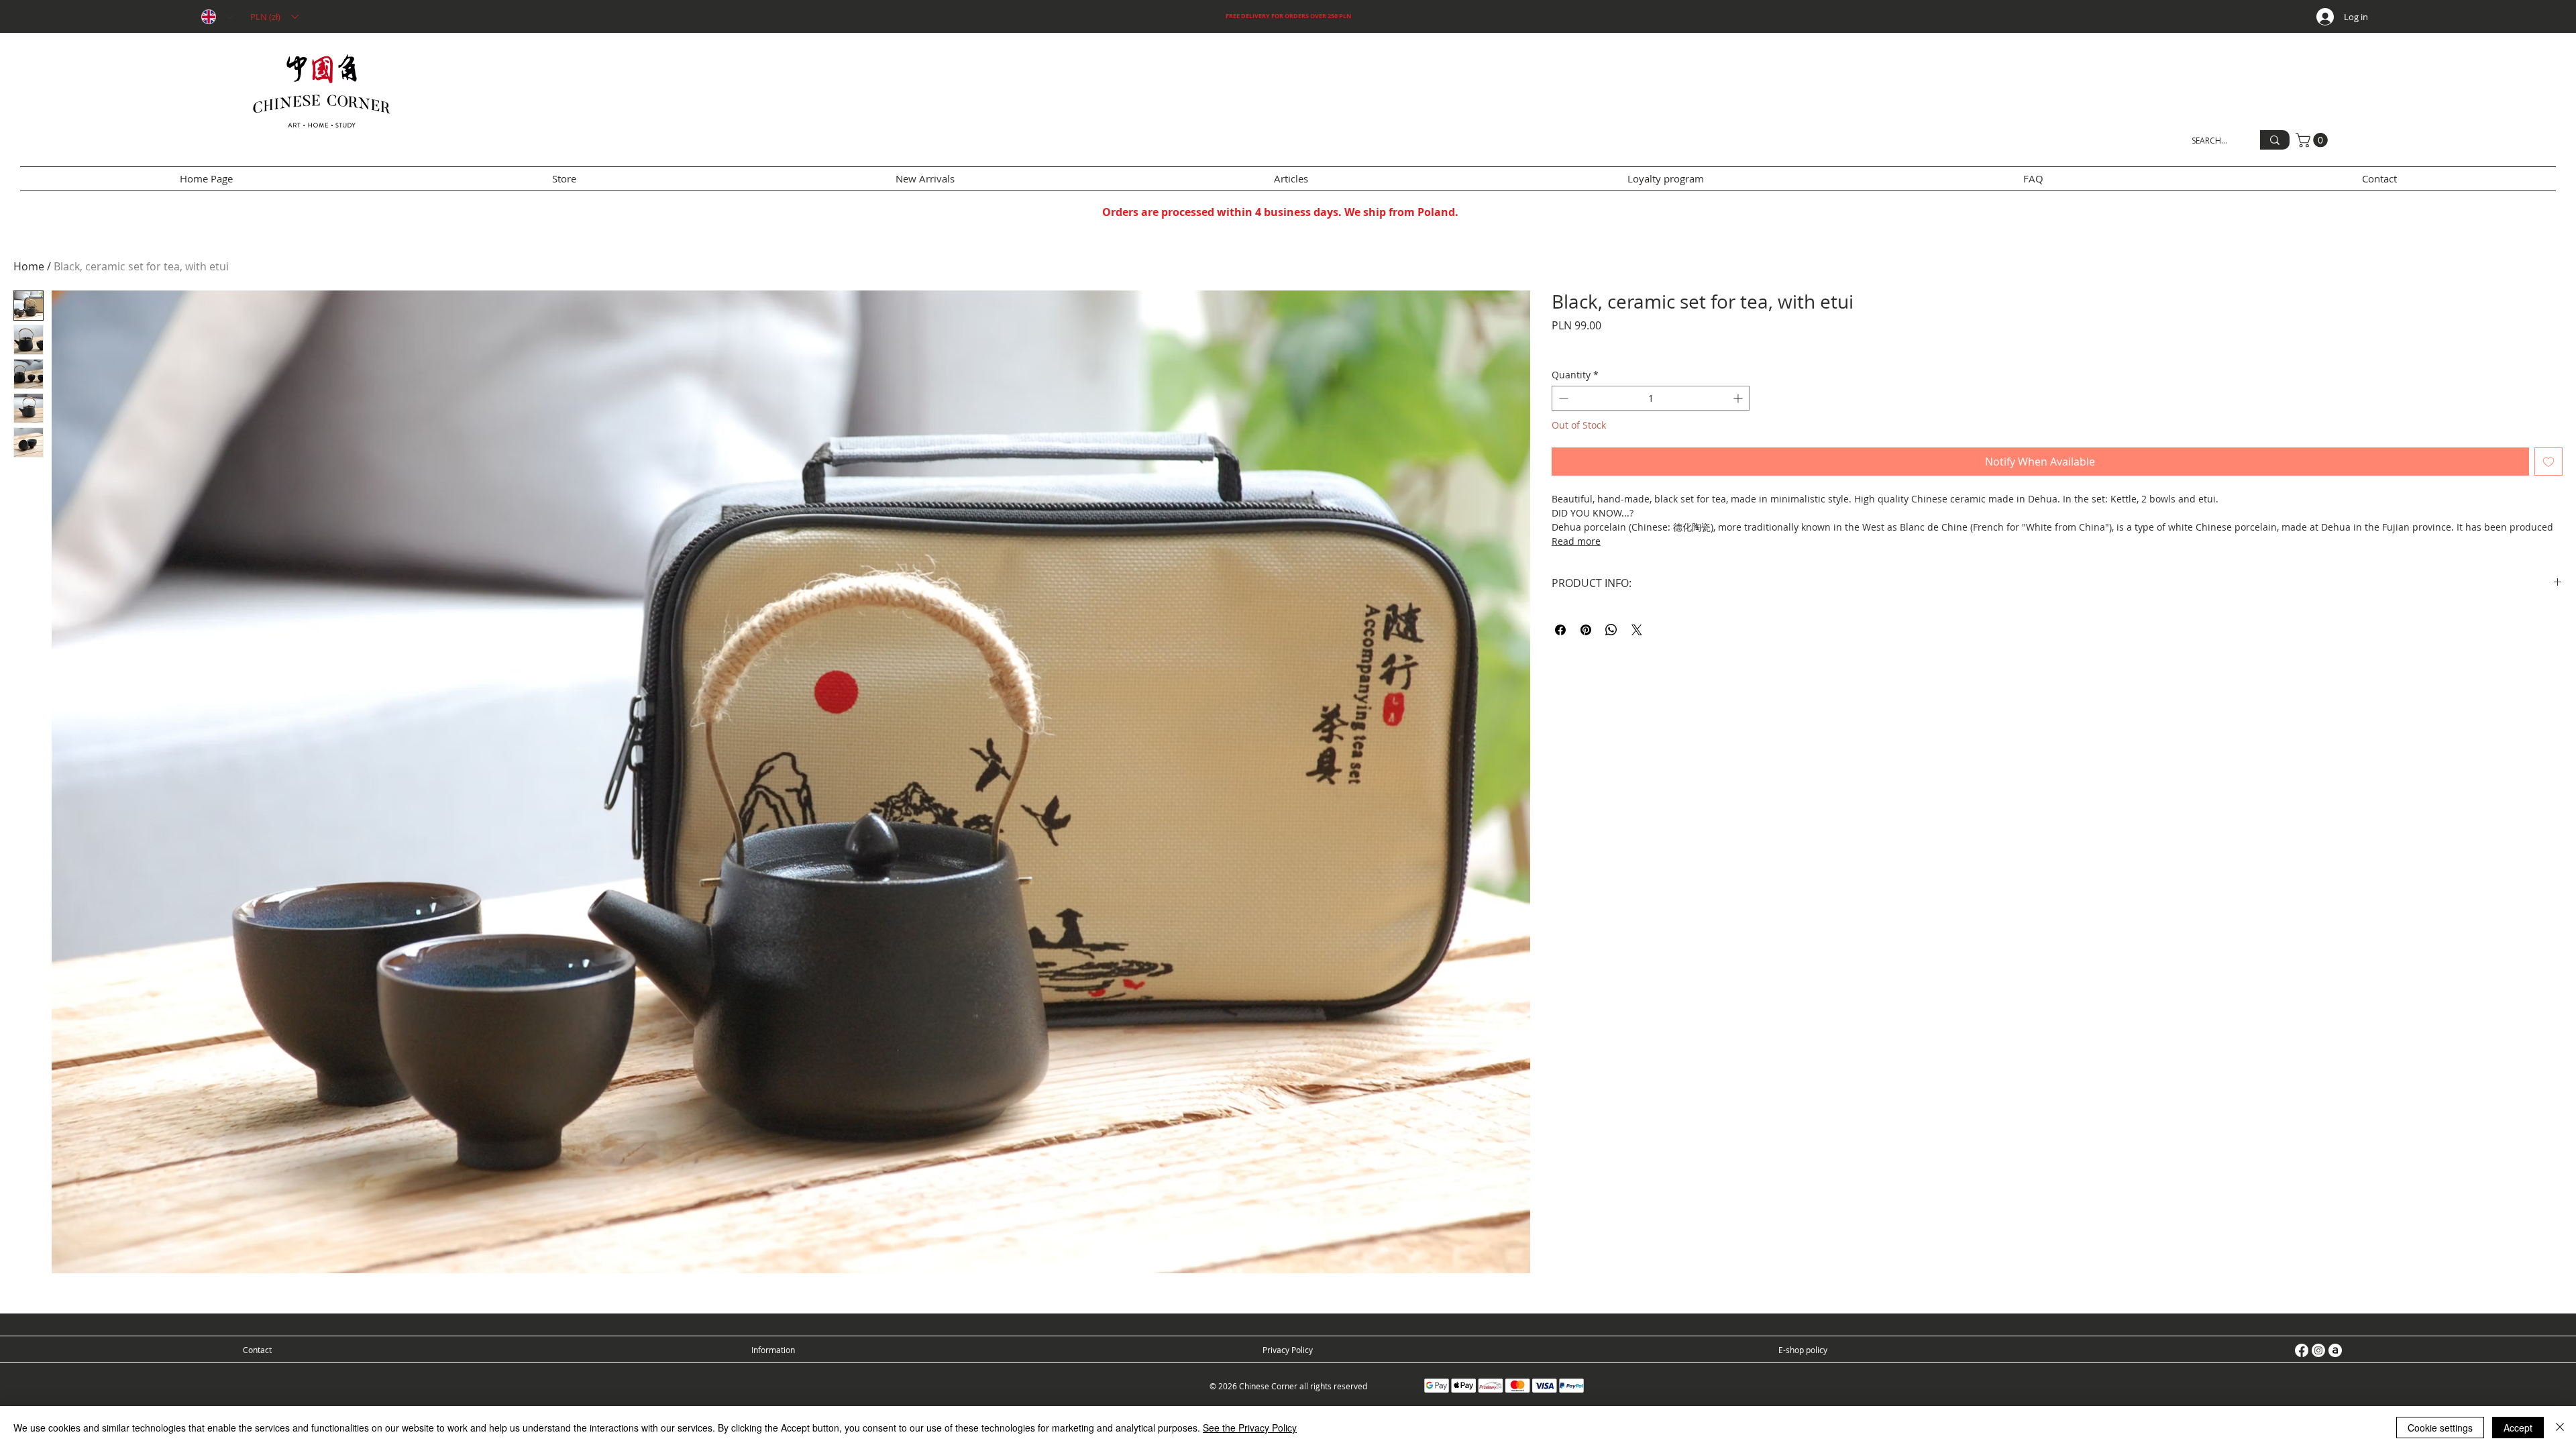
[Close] (2560, 1428)
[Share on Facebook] (1560, 630)
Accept (2518, 1428)
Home (29, 266)
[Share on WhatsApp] (1611, 630)
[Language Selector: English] (217, 17)
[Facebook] (2302, 1350)
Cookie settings (2440, 1428)
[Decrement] (1562, 398)
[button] (274, 17)
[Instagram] (2318, 1350)
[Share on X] (1637, 630)
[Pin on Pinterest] (1586, 630)
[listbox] (274, 17)
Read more (1576, 541)
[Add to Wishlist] (2548, 462)
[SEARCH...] (2275, 140)
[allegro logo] (2335, 1350)
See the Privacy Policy (1250, 1428)
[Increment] (1739, 398)
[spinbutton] (1651, 398)
